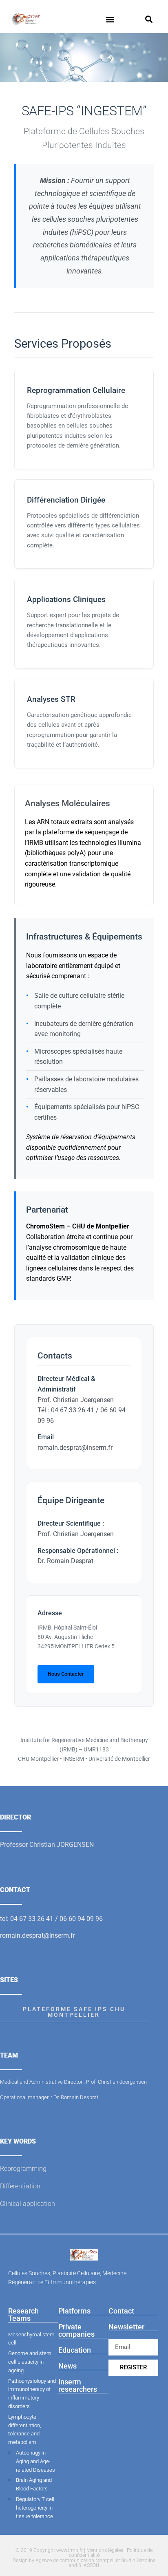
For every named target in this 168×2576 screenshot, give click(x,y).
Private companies (76, 2330)
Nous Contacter (66, 1674)
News (67, 2366)
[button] (110, 19)
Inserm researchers (78, 2385)
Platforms (74, 2311)
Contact (121, 2311)
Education (75, 2350)
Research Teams (23, 2315)
